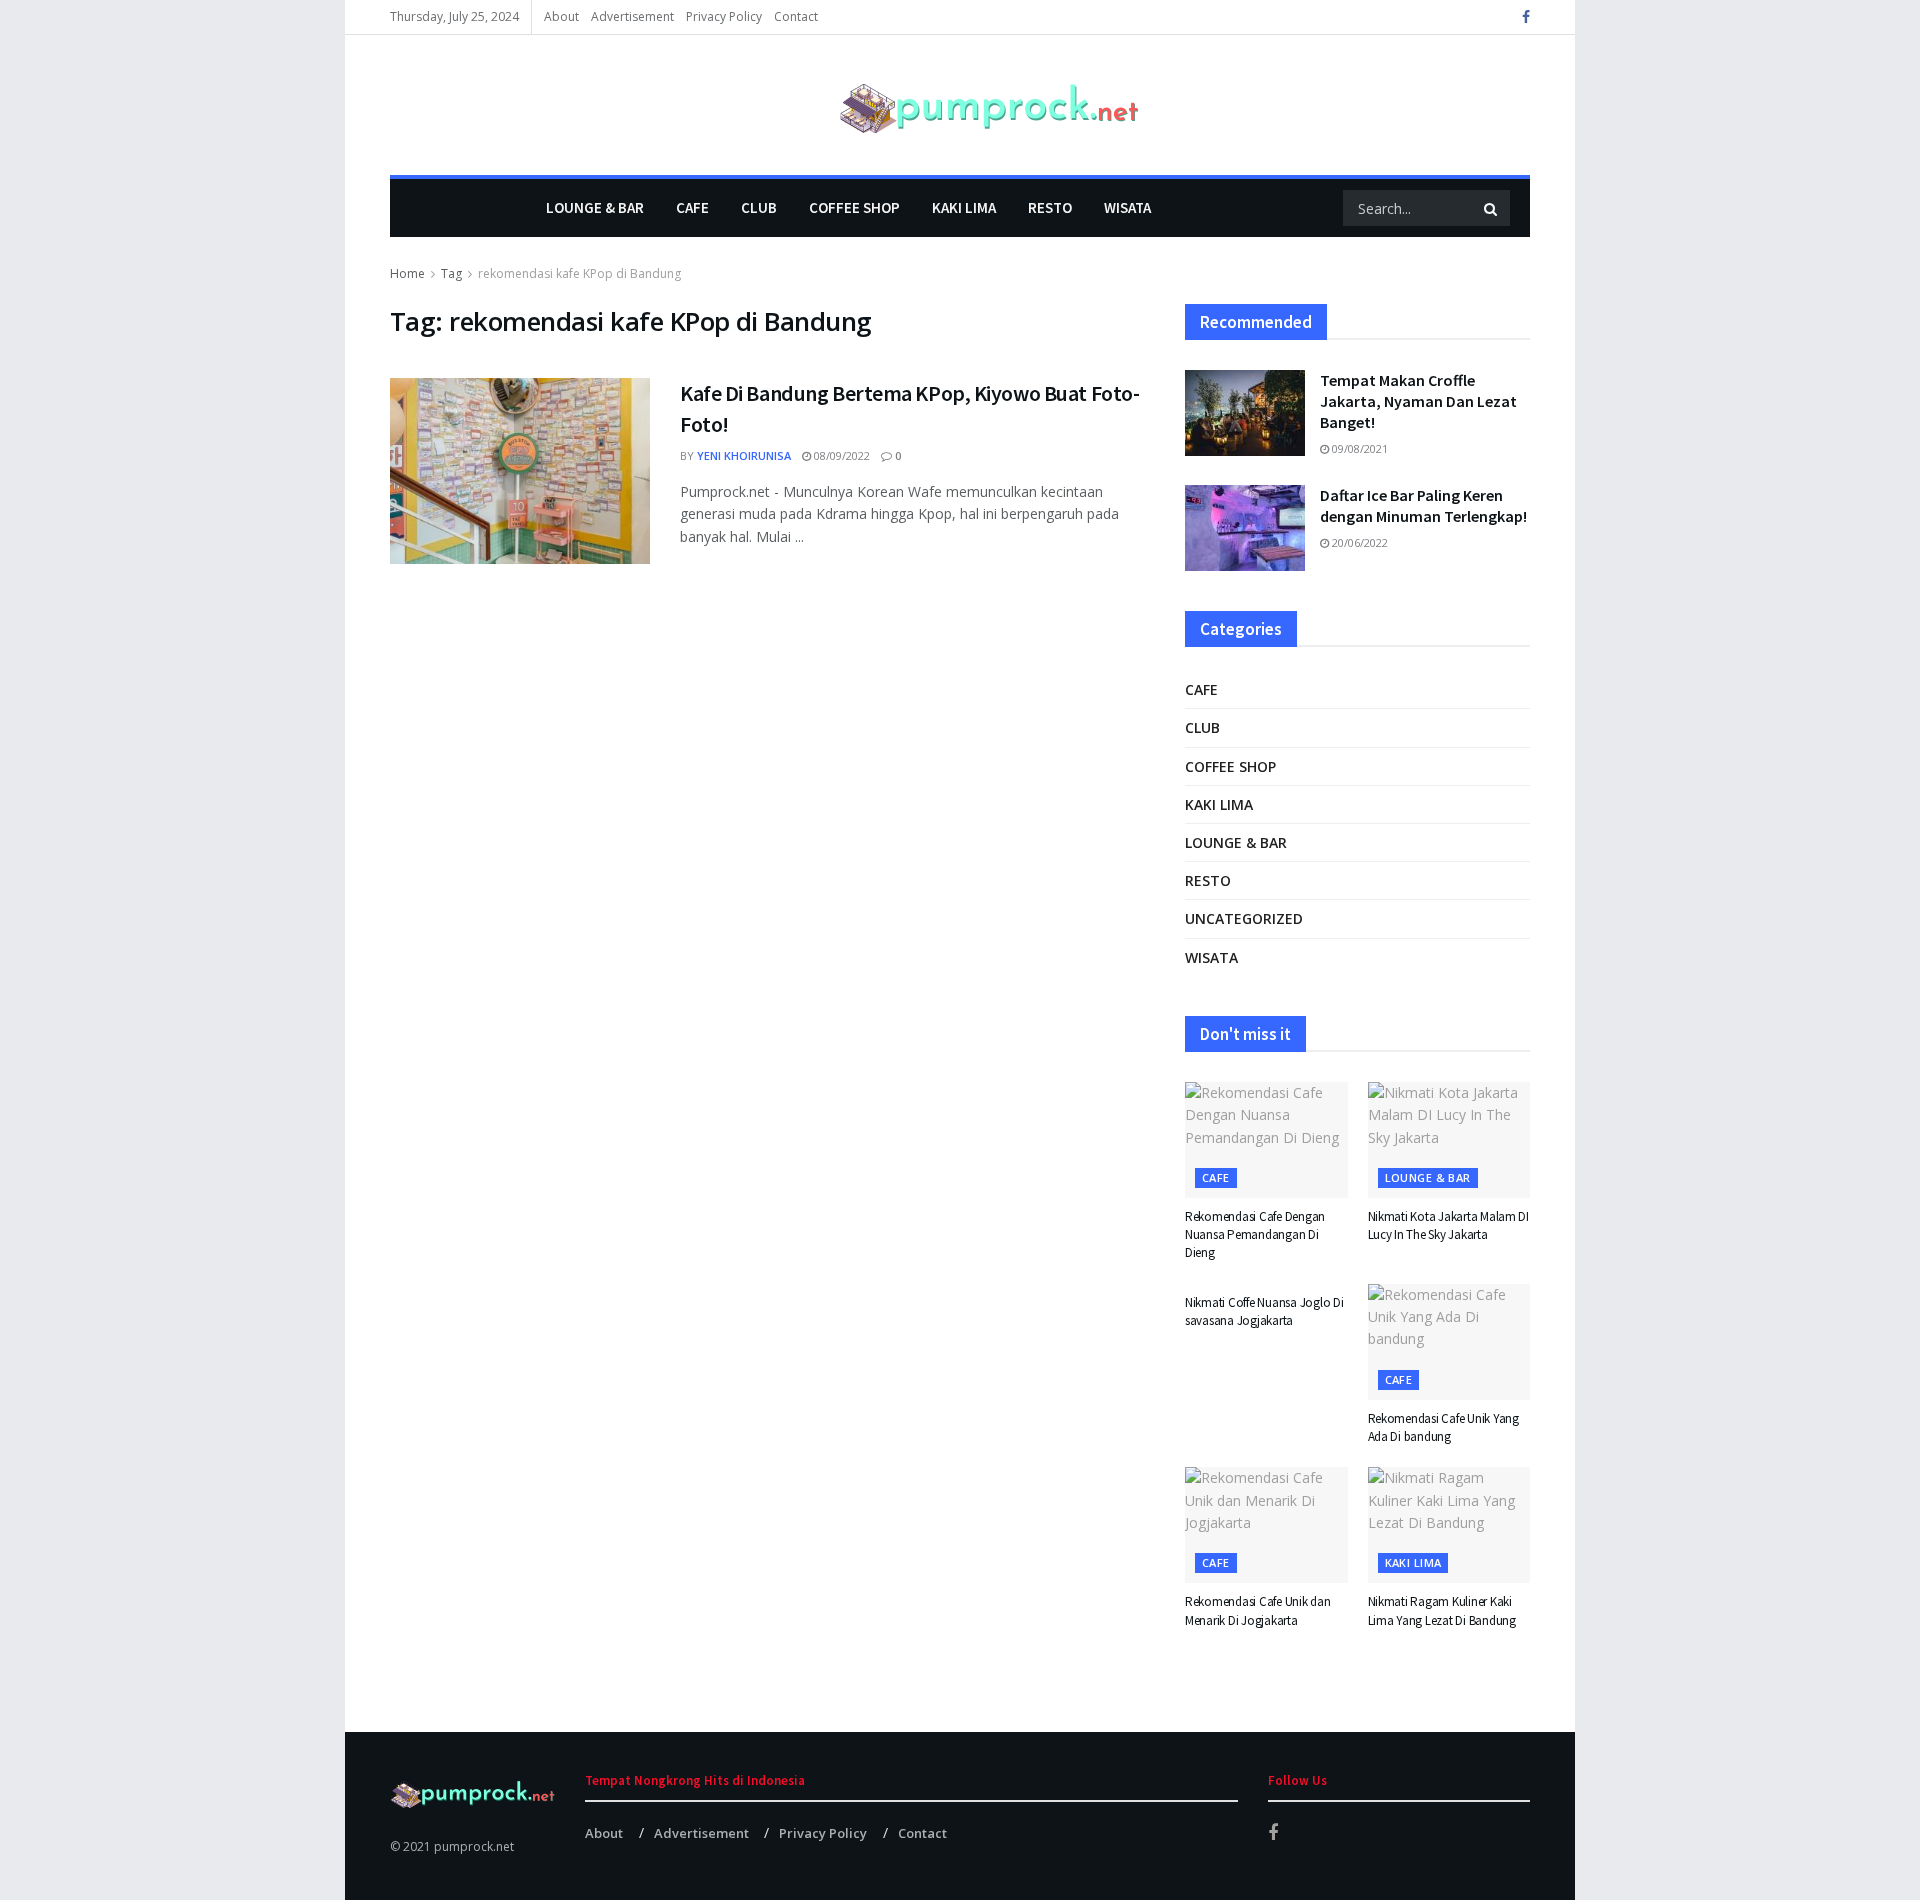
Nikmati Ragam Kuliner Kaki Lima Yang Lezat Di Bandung (1442, 1610)
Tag (451, 273)
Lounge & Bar (595, 207)
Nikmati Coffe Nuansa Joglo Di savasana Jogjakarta (1264, 1311)
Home (407, 273)
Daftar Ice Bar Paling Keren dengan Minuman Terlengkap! (1423, 505)
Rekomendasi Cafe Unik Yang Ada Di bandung (1443, 1427)
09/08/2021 (1358, 448)
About (561, 16)
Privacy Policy (724, 16)
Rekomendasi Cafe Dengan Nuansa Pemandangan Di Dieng (1255, 1234)
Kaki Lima (964, 207)
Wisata (1127, 207)
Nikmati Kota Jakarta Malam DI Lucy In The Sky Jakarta (1448, 1225)
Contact (796, 16)
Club (759, 207)
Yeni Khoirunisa (744, 455)
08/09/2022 (840, 455)
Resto (1050, 207)
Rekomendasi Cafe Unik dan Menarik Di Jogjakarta (1258, 1610)
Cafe (692, 207)
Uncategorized (1244, 918)
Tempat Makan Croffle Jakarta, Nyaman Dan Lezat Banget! (1418, 401)
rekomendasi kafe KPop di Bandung (579, 273)
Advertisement (632, 16)
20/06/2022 (1358, 542)
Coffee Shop (854, 207)
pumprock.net (474, 1846)
